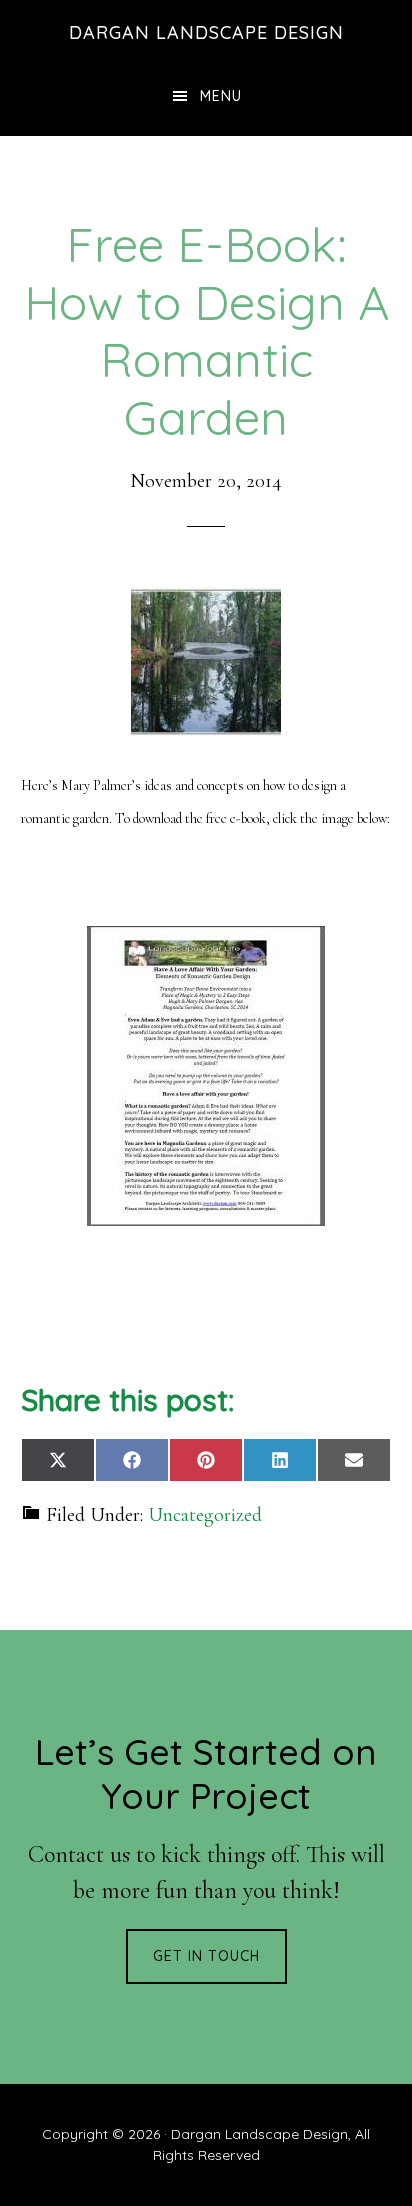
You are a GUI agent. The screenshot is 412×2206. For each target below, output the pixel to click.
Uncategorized (205, 1515)
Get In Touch (206, 1956)
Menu (221, 96)
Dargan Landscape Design (206, 32)
